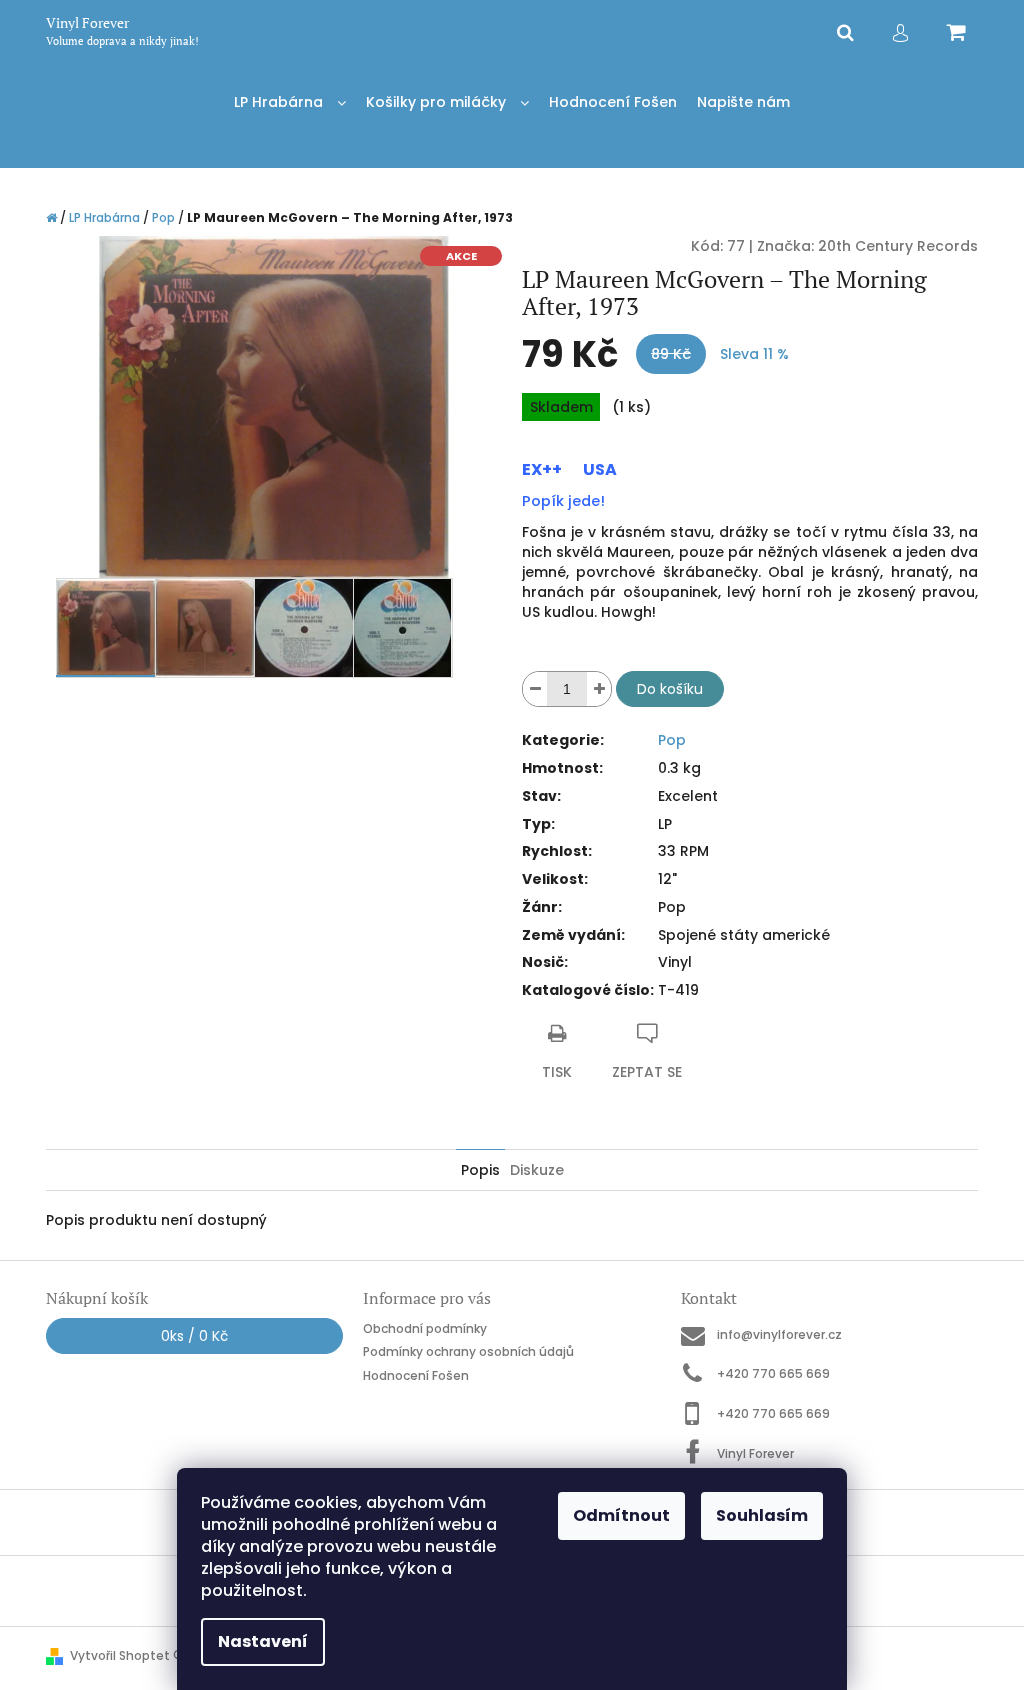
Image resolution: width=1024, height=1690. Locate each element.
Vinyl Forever (755, 1453)
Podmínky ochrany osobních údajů (468, 1351)
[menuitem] (290, 102)
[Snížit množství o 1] (535, 689)
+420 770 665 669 (773, 1373)
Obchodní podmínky (425, 1328)
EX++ (542, 469)
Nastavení (263, 1641)
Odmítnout (621, 1515)
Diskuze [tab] (537, 1170)
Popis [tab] (480, 1170)
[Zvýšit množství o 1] (599, 689)
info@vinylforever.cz (779, 1334)
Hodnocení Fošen (416, 1375)
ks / (194, 1336)
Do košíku (670, 689)
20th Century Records (898, 246)
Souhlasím (762, 1515)
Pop (672, 740)
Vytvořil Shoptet (120, 1655)
